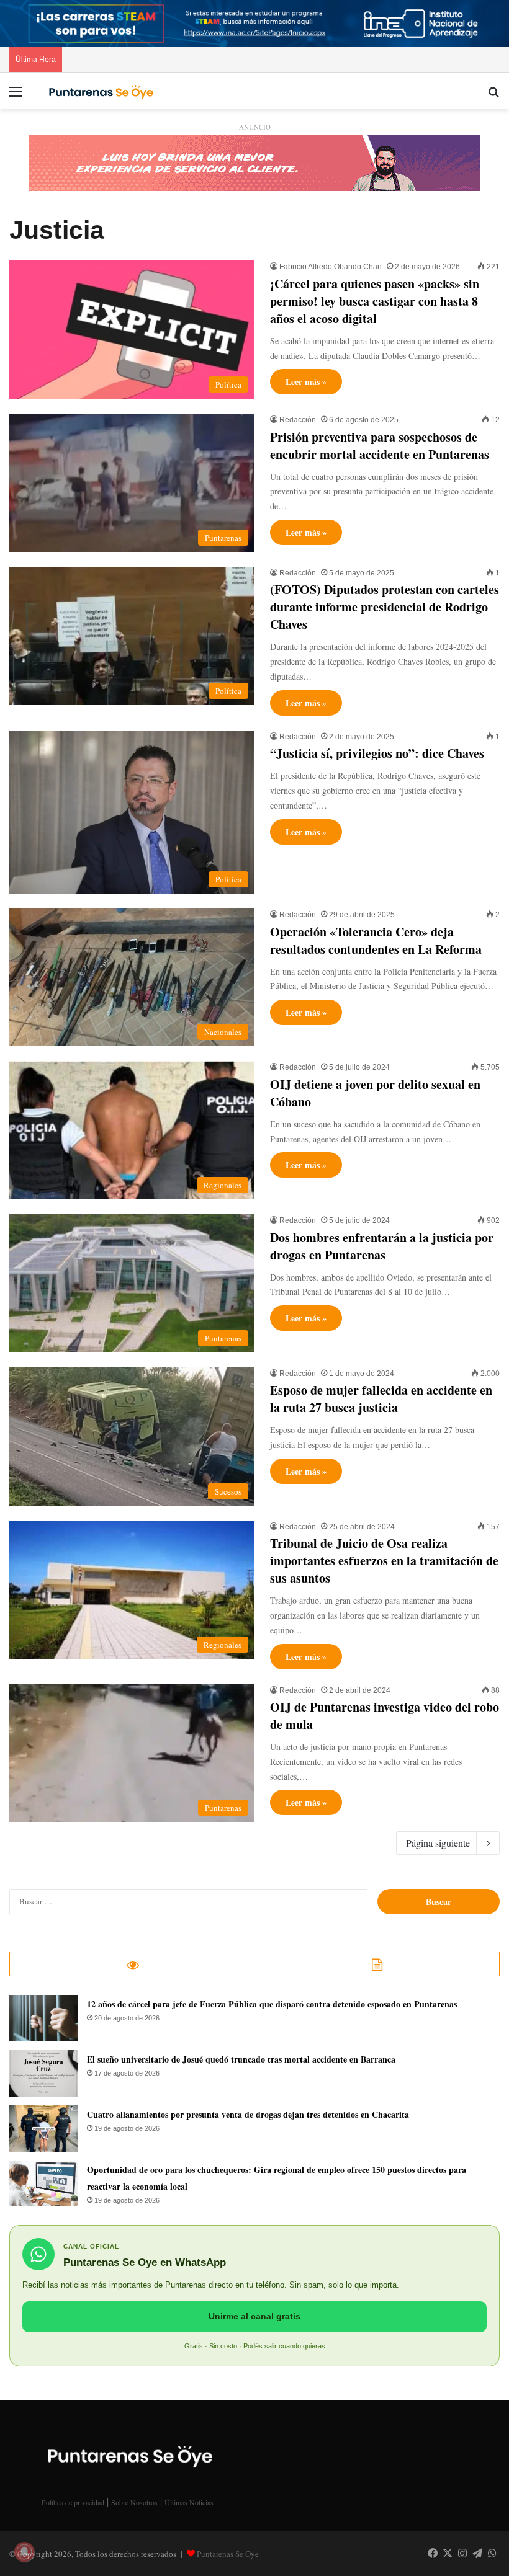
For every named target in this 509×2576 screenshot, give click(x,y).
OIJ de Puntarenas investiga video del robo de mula (385, 1716)
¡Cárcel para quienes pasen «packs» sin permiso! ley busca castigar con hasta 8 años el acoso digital (375, 301)
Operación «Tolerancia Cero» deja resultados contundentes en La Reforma (376, 940)
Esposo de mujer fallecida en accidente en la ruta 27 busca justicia (381, 1399)
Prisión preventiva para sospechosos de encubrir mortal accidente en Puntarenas (380, 446)
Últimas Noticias (189, 2502)
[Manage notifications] (24, 2552)
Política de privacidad (73, 2502)
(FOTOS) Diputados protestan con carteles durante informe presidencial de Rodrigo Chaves (385, 607)
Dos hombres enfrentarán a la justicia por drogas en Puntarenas (382, 1246)
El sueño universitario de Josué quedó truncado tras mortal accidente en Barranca (241, 2059)
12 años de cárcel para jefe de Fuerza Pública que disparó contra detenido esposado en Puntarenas (272, 2004)
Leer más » (306, 382)
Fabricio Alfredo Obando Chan (331, 267)
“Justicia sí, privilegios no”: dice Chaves (377, 753)
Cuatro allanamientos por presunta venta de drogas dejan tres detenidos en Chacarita (248, 2114)
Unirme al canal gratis (254, 2316)
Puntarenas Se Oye (228, 2554)
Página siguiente (438, 1843)
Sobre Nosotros (134, 2502)
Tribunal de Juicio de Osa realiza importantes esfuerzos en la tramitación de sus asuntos (384, 1561)
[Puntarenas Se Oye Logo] (99, 91)
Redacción (298, 420)
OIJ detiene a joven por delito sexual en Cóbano (375, 1093)
